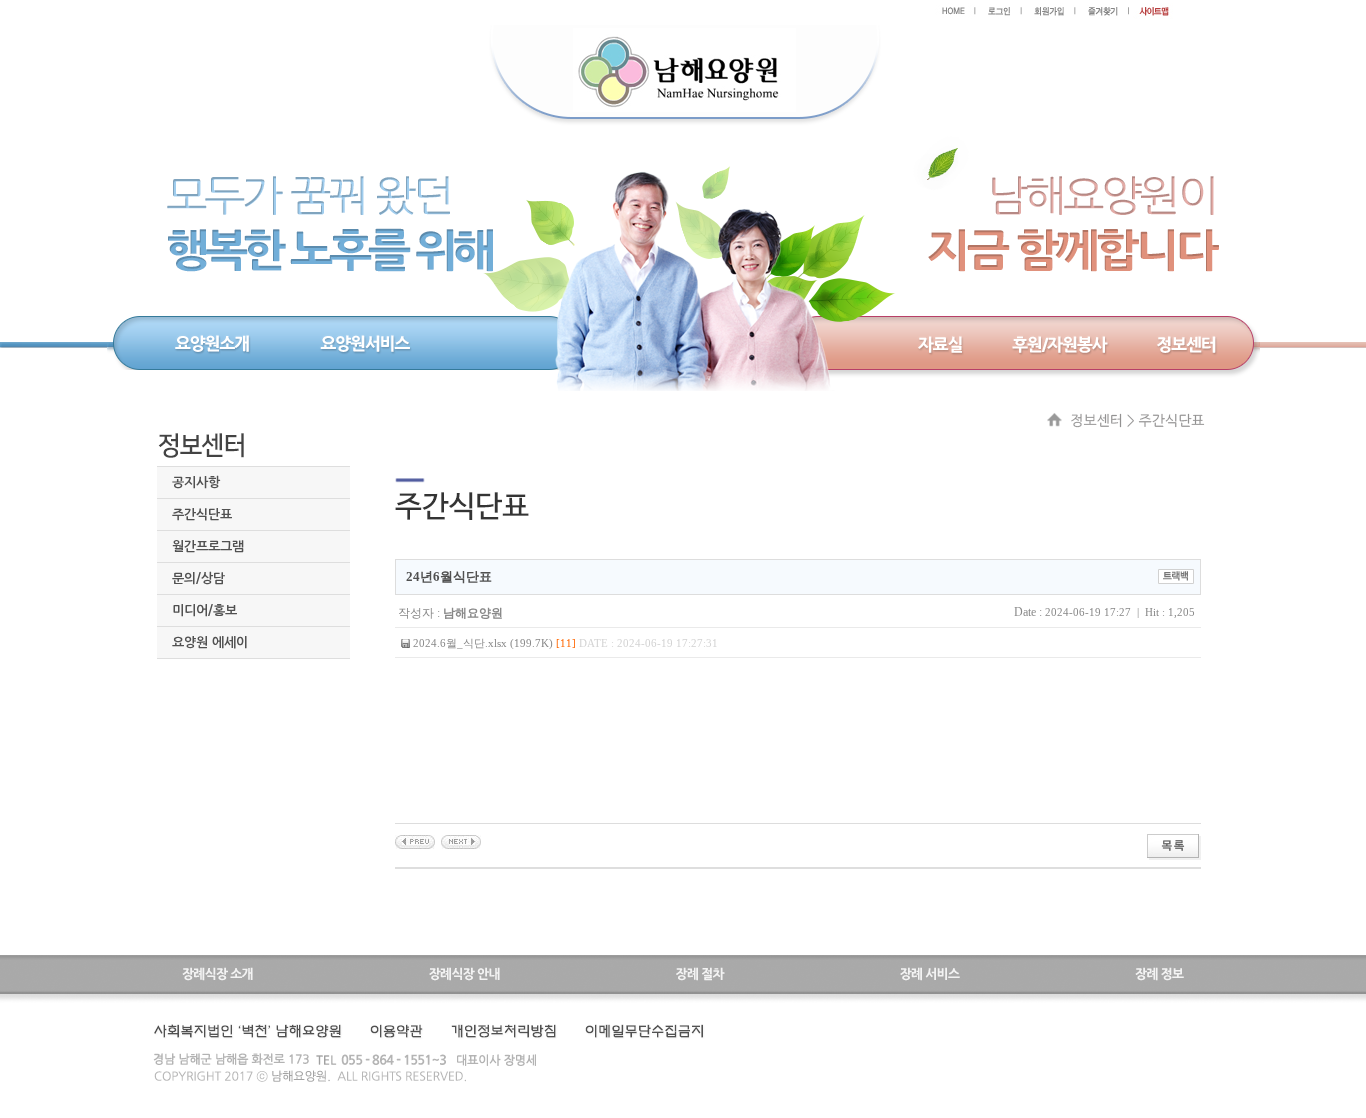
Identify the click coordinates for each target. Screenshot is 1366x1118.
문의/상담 (198, 578)
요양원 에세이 (210, 642)
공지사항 (196, 482)
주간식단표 (202, 514)
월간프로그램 (208, 546)
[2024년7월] (415, 841)
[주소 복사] (1176, 575)
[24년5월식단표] (461, 841)
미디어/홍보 (204, 610)
